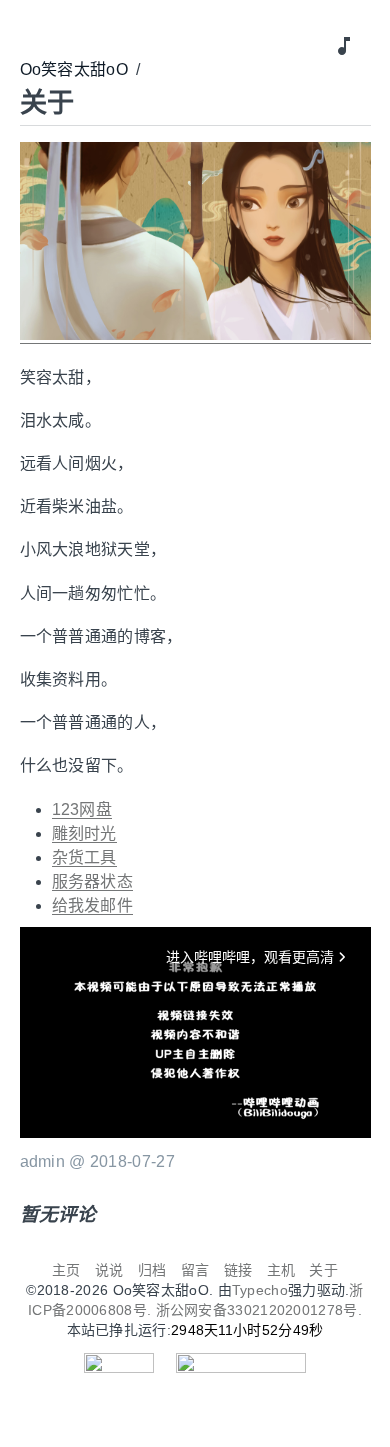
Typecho (260, 1290)
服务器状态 (93, 881)
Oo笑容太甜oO (74, 69)
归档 (152, 1270)
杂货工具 (84, 857)
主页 (66, 1270)
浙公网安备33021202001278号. (259, 1310)
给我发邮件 (93, 905)
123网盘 (82, 809)
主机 (281, 1270)
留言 (195, 1270)
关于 (323, 1270)
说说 (109, 1270)
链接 (238, 1270)
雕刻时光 (84, 833)
